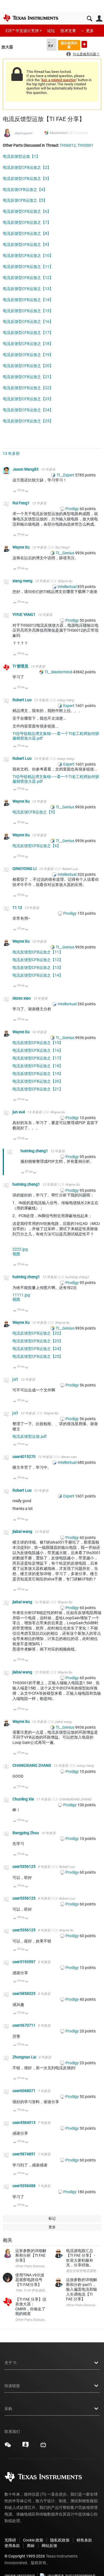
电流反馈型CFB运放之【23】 (28, 399)
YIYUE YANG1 (24, 615)
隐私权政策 (60, 2540)
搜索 (89, 19)
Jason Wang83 (26, 469)
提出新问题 (84, 44)
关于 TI (10, 2363)
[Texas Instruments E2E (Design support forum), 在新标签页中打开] (26, 2447)
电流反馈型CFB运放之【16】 (28, 321)
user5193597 (24, 1962)
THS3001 (85, 145)
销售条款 (84, 2540)
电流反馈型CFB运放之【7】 (27, 222)
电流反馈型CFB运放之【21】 (28, 377)
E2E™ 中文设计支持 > (24, 31)
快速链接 (12, 2386)
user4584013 (24, 2123)
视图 (16, 1254)
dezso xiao (22, 998)
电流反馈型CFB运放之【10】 (28, 255)
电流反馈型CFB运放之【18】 (28, 344)
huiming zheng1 (35, 1151)
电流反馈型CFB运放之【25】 (28, 421)
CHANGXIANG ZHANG (32, 1765)
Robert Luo (22, 700)
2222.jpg (20, 1249)
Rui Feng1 (21, 503)
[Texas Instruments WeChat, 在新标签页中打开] (8, 2447)
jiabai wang (23, 1531)
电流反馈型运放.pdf (30, 1436)
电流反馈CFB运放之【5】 (25, 200)
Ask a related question (59, 80)
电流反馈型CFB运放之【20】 (28, 366)
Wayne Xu (21, 547)
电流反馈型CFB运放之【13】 (28, 289)
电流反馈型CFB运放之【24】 (28, 410)
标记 (52, 2218)
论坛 (51, 31)
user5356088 (24, 2186)
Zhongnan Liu (25, 2057)
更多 (90, 31)
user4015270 (24, 1457)
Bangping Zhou (26, 1833)
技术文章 (68, 31)
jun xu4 (19, 1112)
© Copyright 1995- (25, 2556)
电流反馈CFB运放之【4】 (25, 189)
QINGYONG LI (25, 869)
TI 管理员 (21, 666)
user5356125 (24, 1866)
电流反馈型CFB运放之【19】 (28, 355)
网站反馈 (49, 2546)
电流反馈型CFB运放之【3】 (27, 178)
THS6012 (68, 145)
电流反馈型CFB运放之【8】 (27, 233)
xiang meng (23, 581)
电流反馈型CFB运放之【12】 (28, 278)
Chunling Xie (24, 1799)
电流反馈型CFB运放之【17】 (28, 333)
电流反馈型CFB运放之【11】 (28, 267)
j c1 (16, 1379)
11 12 (18, 908)
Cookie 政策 (33, 2540)
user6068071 (24, 2091)
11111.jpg (21, 1295)
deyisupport (23, 133)
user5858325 (24, 1994)
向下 (27, 492)
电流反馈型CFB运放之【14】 (28, 300)
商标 (31, 2546)
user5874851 (24, 2154)
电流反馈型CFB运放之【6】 (27, 211)
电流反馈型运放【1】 (21, 156)
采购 (8, 2409)
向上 (15, 492)
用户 (99, 19)
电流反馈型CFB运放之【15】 (28, 311)
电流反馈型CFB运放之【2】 (27, 167)
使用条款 (12, 2546)
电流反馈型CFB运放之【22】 (28, 388)
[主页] (31, 18)
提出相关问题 (69, 45)
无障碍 (10, 2540)
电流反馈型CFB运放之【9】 (27, 244)
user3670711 (24, 2025)
